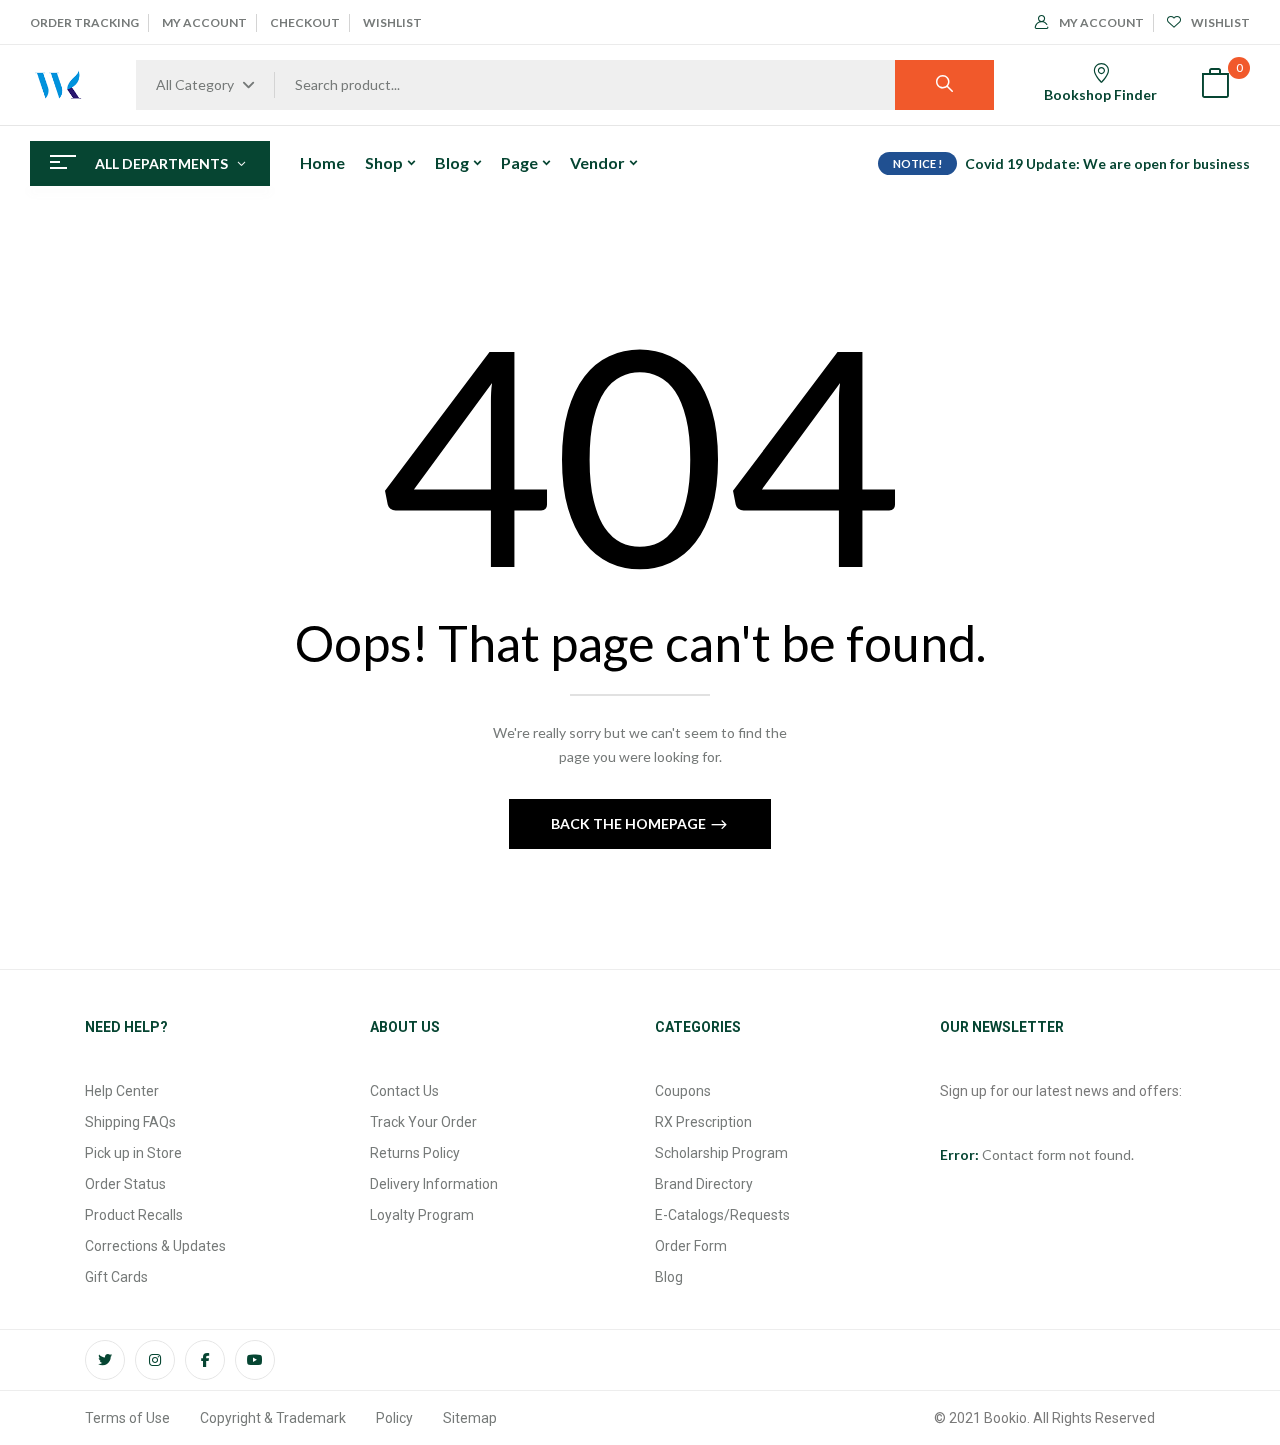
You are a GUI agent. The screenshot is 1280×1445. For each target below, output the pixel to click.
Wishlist (392, 22)
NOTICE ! (917, 163)
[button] (1215, 85)
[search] (944, 85)
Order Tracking (84, 22)
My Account (204, 22)
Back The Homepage (630, 823)
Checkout (305, 22)
